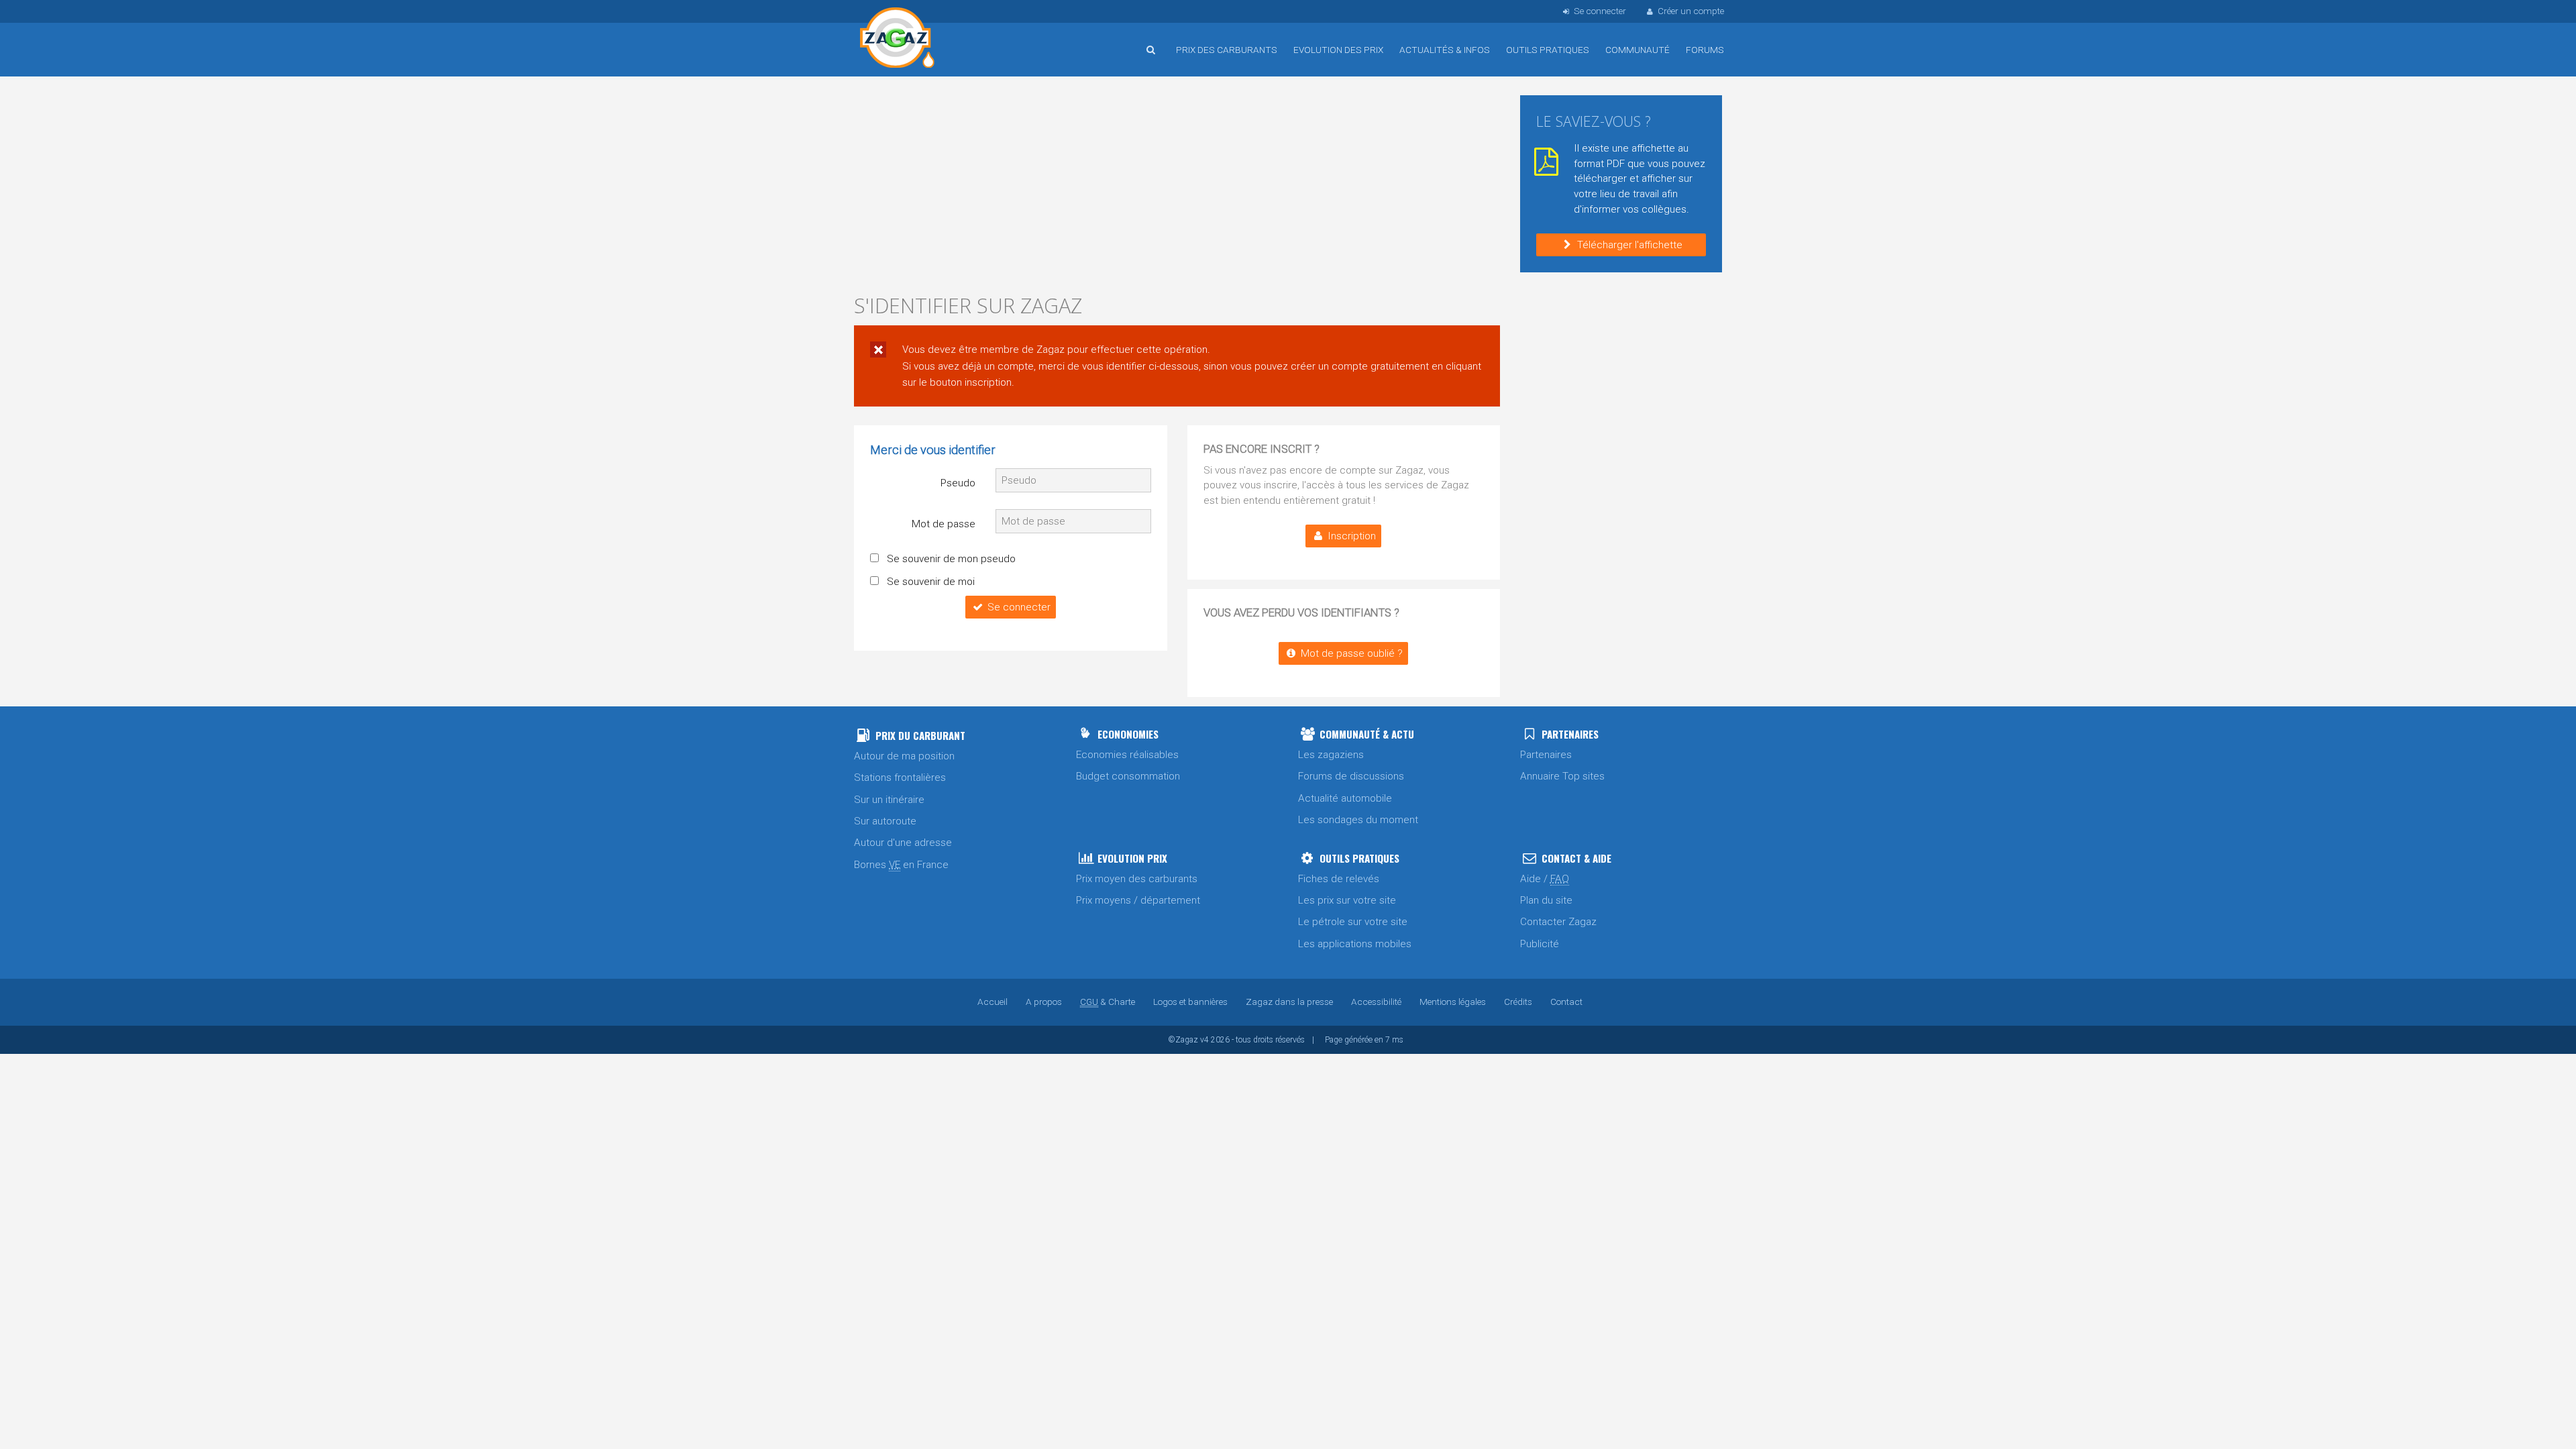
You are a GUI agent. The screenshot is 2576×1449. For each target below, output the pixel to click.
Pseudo (958, 483)
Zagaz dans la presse (1289, 1002)
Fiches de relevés (1339, 879)
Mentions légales (1453, 1002)
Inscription (1352, 536)
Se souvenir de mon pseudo (951, 559)
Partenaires (1546, 755)
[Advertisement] (1177, 188)
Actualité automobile (1345, 798)
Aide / (1545, 879)
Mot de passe (944, 524)
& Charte (1108, 1002)
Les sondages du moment (1358, 820)
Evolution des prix (1338, 50)
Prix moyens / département (1138, 900)
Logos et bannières (1190, 1002)
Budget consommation (1128, 776)
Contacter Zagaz (1558, 922)
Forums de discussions (1351, 776)
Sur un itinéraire (889, 800)
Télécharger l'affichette (1630, 245)
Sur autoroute (885, 821)
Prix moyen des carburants (1137, 879)
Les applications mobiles (1355, 944)
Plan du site (1546, 900)
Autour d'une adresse (903, 843)
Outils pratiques (1548, 50)
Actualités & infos (1445, 50)
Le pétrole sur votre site (1353, 922)
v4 (1204, 1040)
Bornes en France (901, 865)
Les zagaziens (1331, 755)
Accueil (898, 40)
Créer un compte (1691, 11)
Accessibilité (1376, 1002)
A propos (1044, 1002)
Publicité (1540, 944)
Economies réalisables (1127, 755)
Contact (1566, 1002)
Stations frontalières (900, 777)
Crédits (1518, 1002)
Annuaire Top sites (1562, 776)
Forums (1705, 50)
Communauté (1638, 50)
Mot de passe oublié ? (1352, 653)
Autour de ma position (904, 756)
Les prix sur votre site (1347, 900)
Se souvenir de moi (931, 582)
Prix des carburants (1227, 50)
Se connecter (1019, 607)
